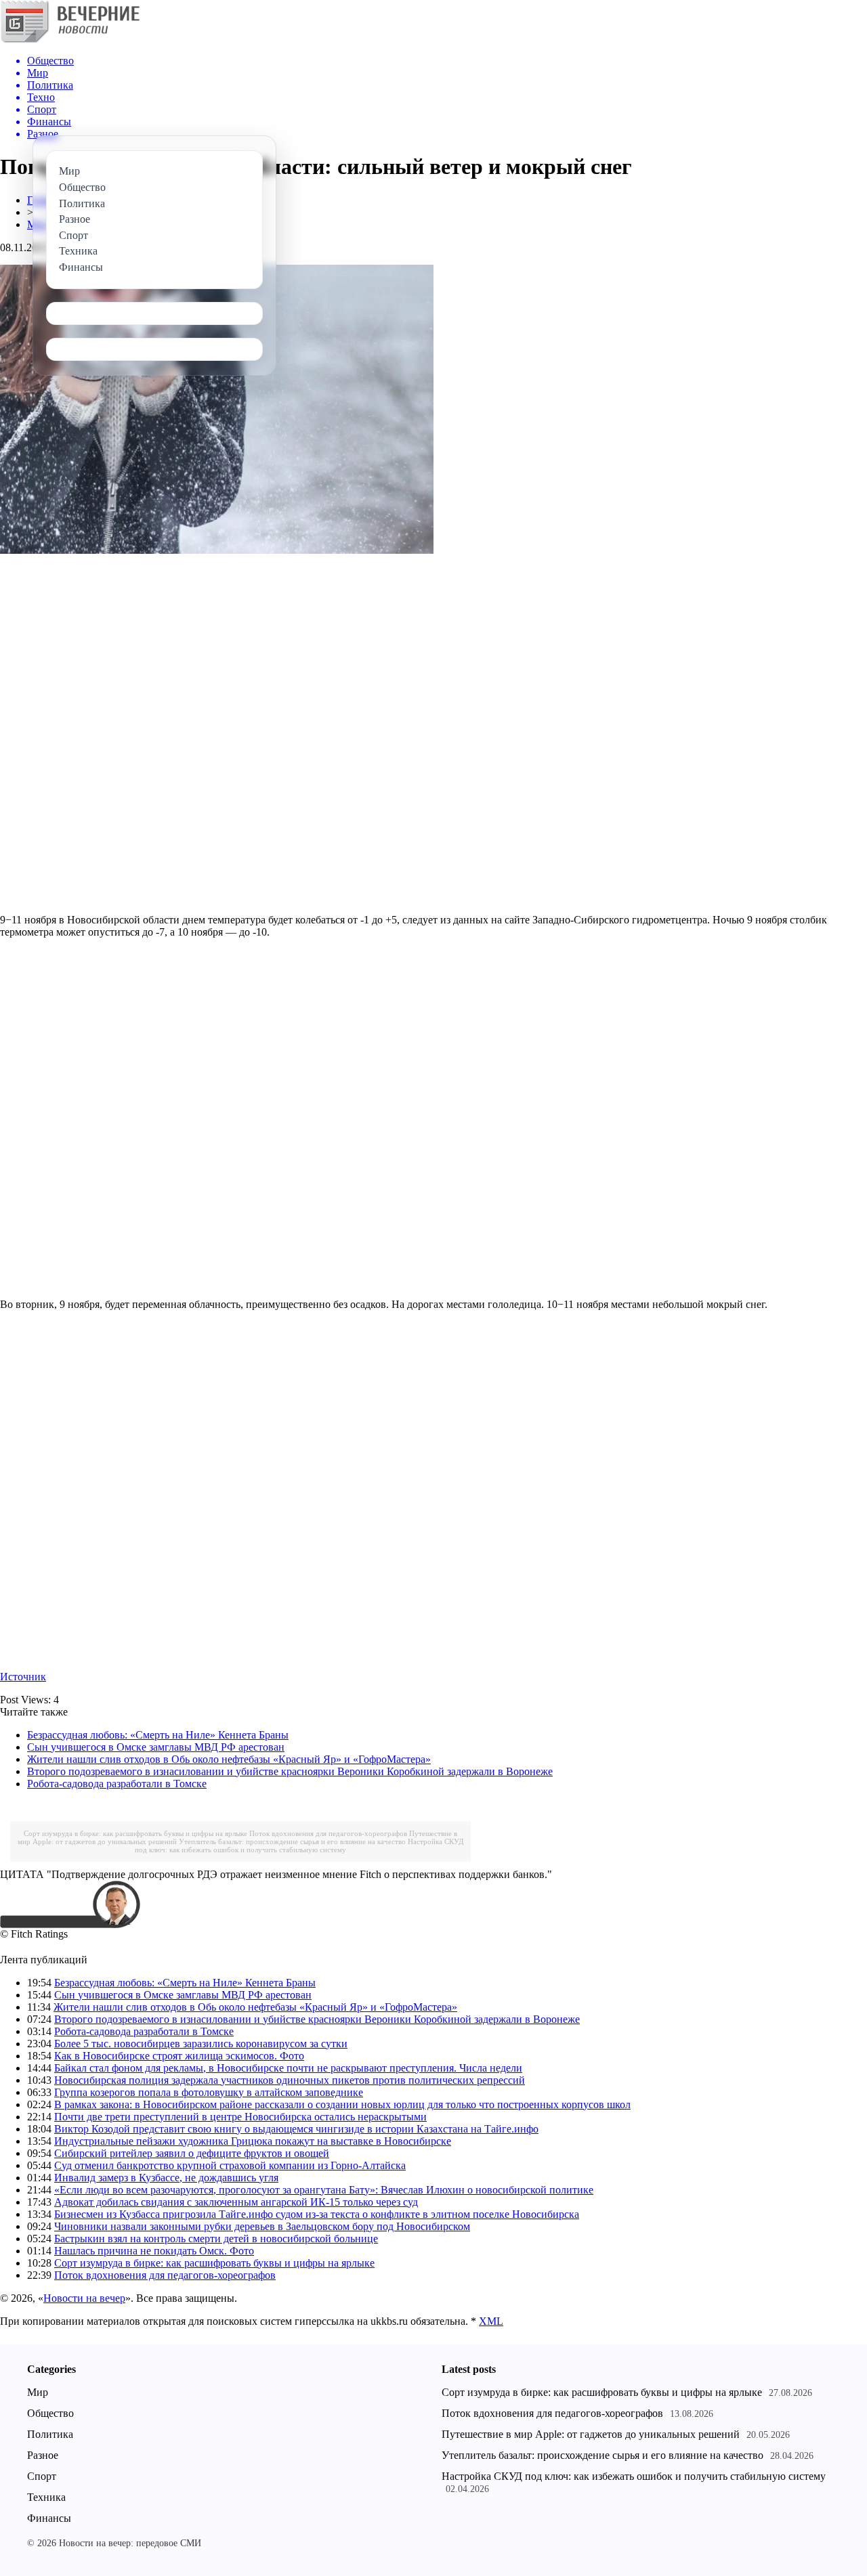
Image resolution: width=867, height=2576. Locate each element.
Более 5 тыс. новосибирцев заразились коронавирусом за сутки (201, 2044)
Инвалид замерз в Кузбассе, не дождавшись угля (166, 2178)
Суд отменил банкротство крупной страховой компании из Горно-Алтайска (230, 2165)
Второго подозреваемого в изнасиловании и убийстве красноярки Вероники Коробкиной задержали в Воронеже (290, 1771)
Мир (38, 2392)
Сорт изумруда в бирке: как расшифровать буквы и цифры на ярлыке (135, 1833)
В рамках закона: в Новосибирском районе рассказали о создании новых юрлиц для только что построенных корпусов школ (342, 2104)
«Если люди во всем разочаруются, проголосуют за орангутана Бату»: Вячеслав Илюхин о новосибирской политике (324, 2190)
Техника (46, 2497)
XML (491, 2321)
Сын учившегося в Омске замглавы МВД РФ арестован (156, 1747)
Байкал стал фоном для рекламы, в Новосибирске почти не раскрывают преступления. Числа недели (288, 2068)
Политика (50, 2434)
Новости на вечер (84, 2298)
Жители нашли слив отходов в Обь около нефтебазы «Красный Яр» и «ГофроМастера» (229, 1759)
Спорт (42, 2476)
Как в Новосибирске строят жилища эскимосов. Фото (179, 2056)
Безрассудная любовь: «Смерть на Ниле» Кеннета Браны (158, 1735)
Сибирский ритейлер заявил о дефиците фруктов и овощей (192, 2153)
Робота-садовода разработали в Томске (117, 1784)
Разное (43, 2455)
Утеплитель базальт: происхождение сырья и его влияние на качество (292, 1841)
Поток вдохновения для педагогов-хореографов (328, 1833)
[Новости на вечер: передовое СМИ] (70, 40)
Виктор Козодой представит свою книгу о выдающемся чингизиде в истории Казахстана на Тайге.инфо (296, 2129)
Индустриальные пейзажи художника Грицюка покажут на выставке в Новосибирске (253, 2141)
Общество (50, 2413)
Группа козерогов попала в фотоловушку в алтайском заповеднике (209, 2092)
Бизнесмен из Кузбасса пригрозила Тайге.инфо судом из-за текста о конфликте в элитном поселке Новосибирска (317, 2214)
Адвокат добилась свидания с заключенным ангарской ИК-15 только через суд (236, 2202)
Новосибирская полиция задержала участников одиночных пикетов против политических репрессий (290, 2080)
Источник (23, 1677)
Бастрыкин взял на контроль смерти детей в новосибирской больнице (216, 2239)
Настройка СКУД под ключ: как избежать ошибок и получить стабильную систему (299, 1846)
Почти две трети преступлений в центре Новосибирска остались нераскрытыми (240, 2117)
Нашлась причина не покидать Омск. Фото (154, 2251)
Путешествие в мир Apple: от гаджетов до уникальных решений (591, 2434)
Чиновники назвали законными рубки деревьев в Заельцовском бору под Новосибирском (262, 2226)
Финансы (49, 2518)
